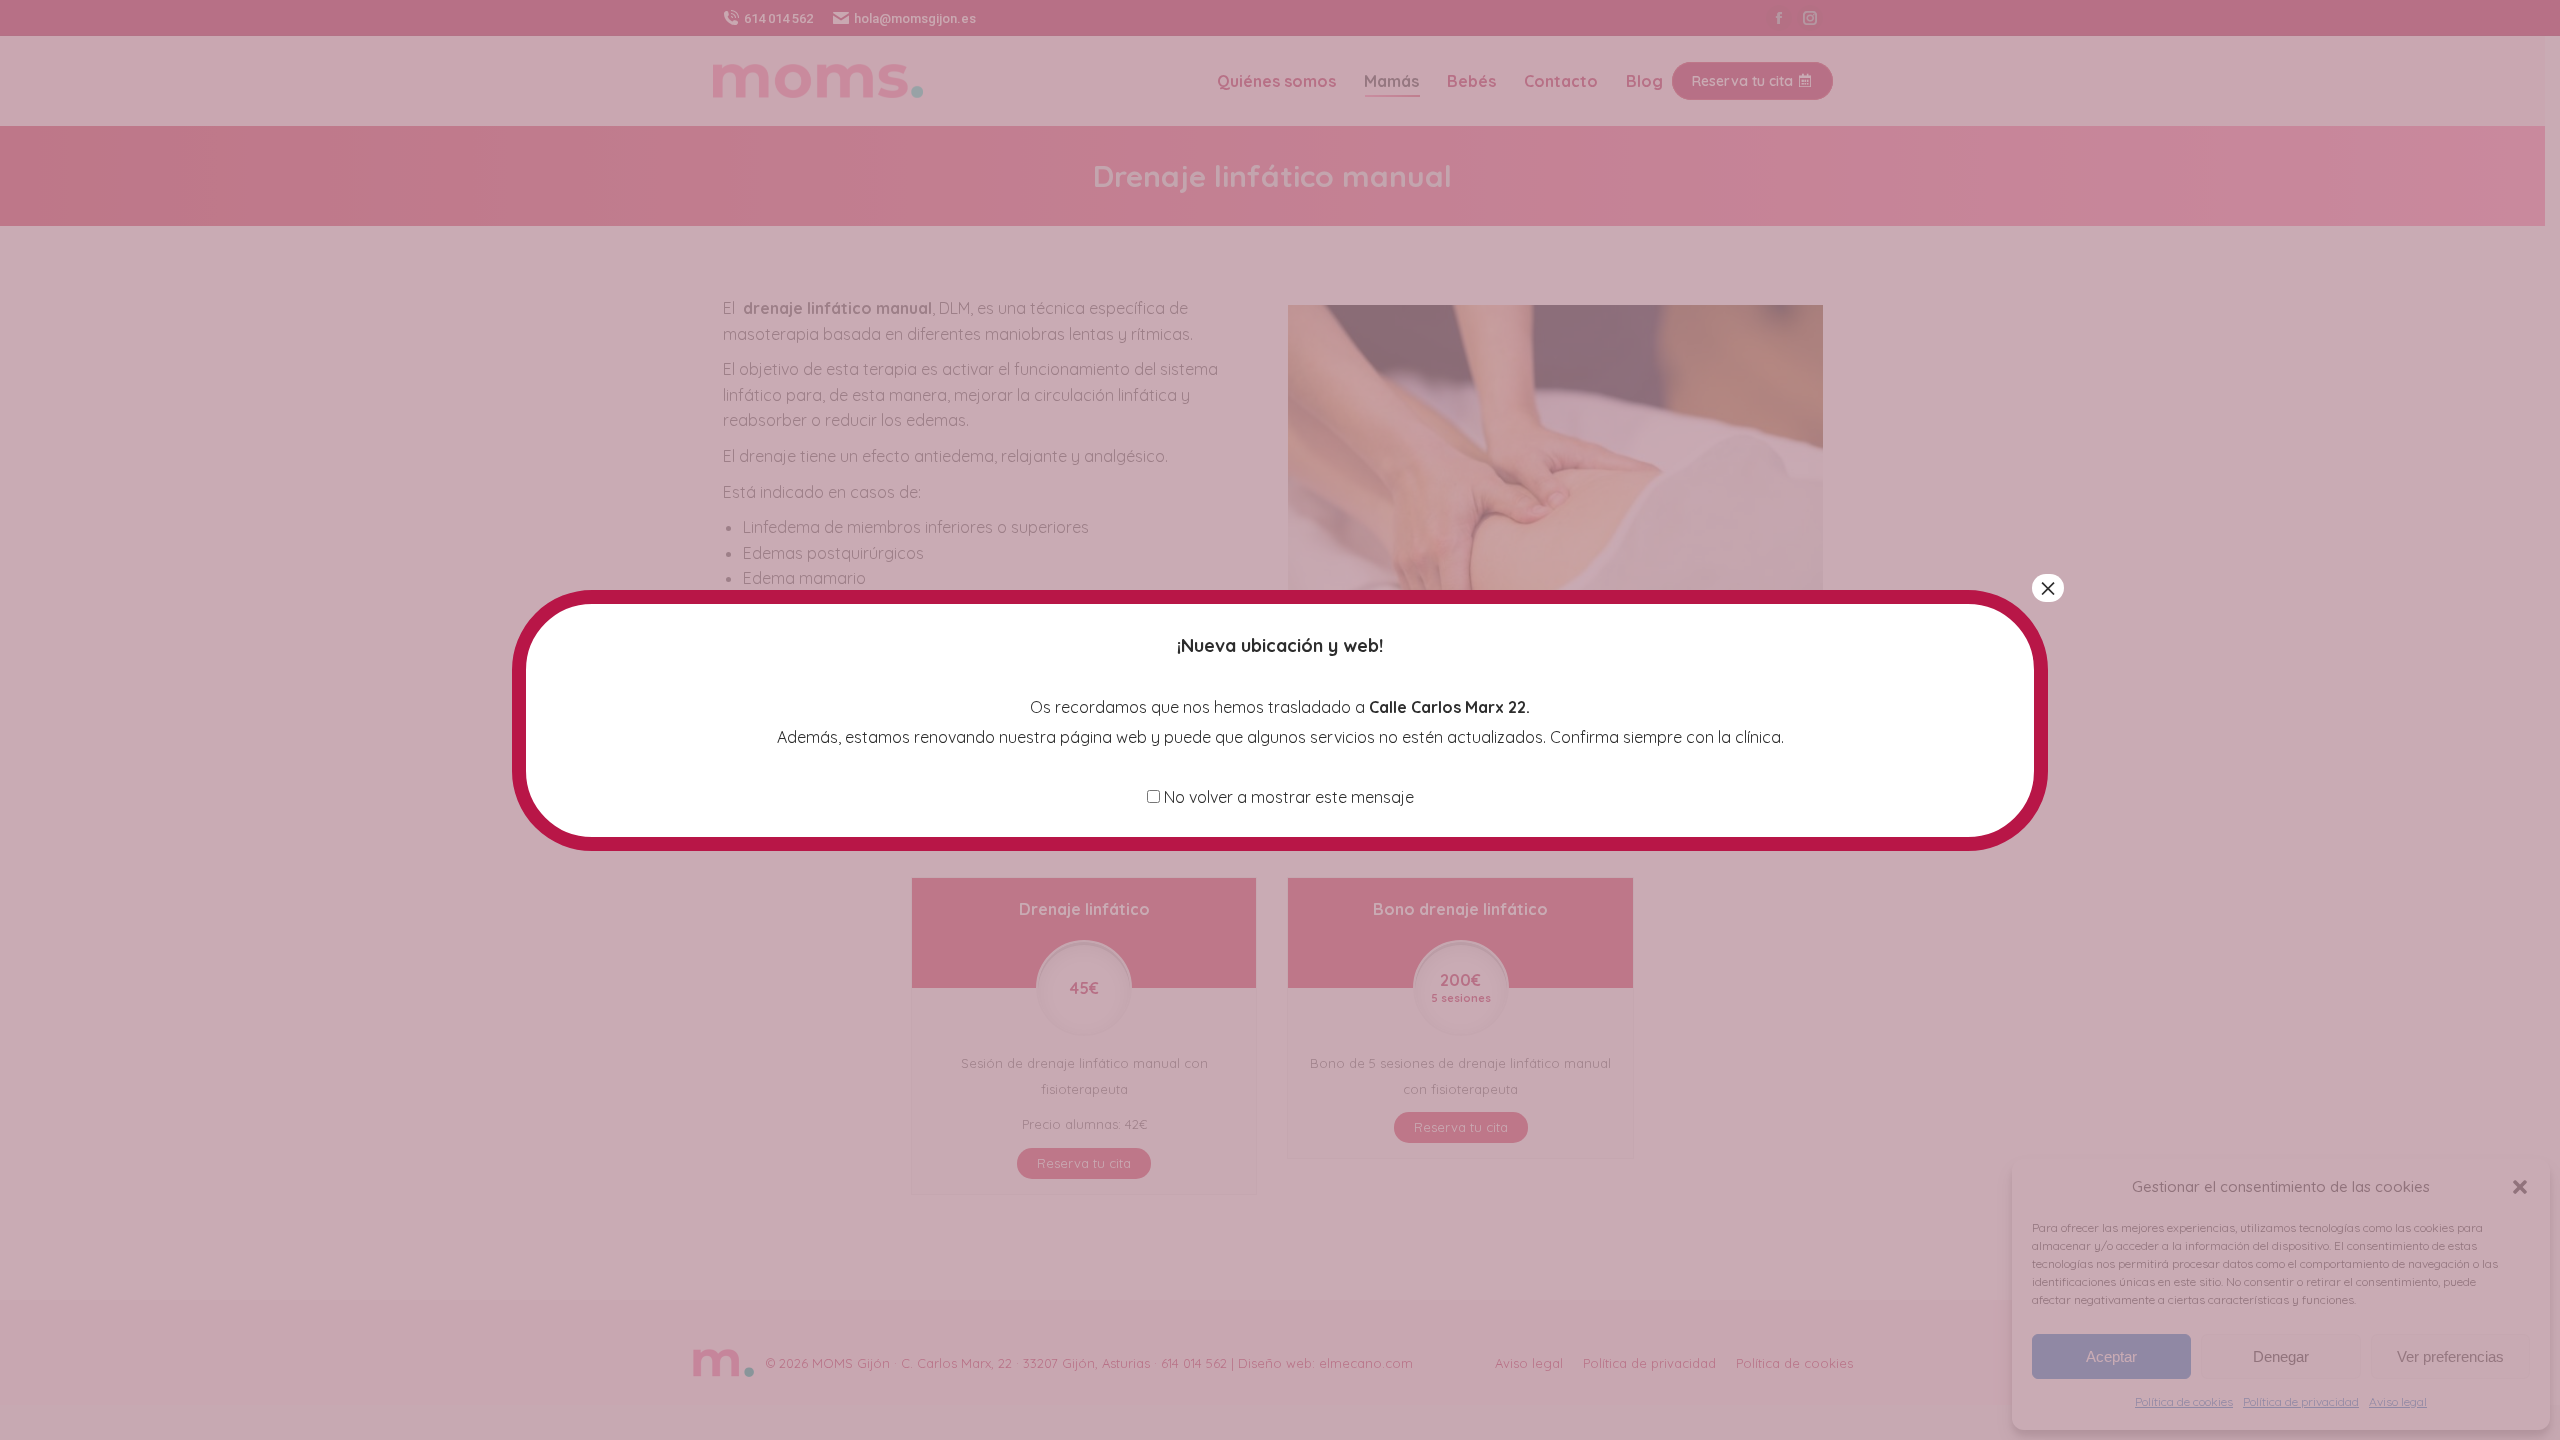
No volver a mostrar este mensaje (1287, 797)
